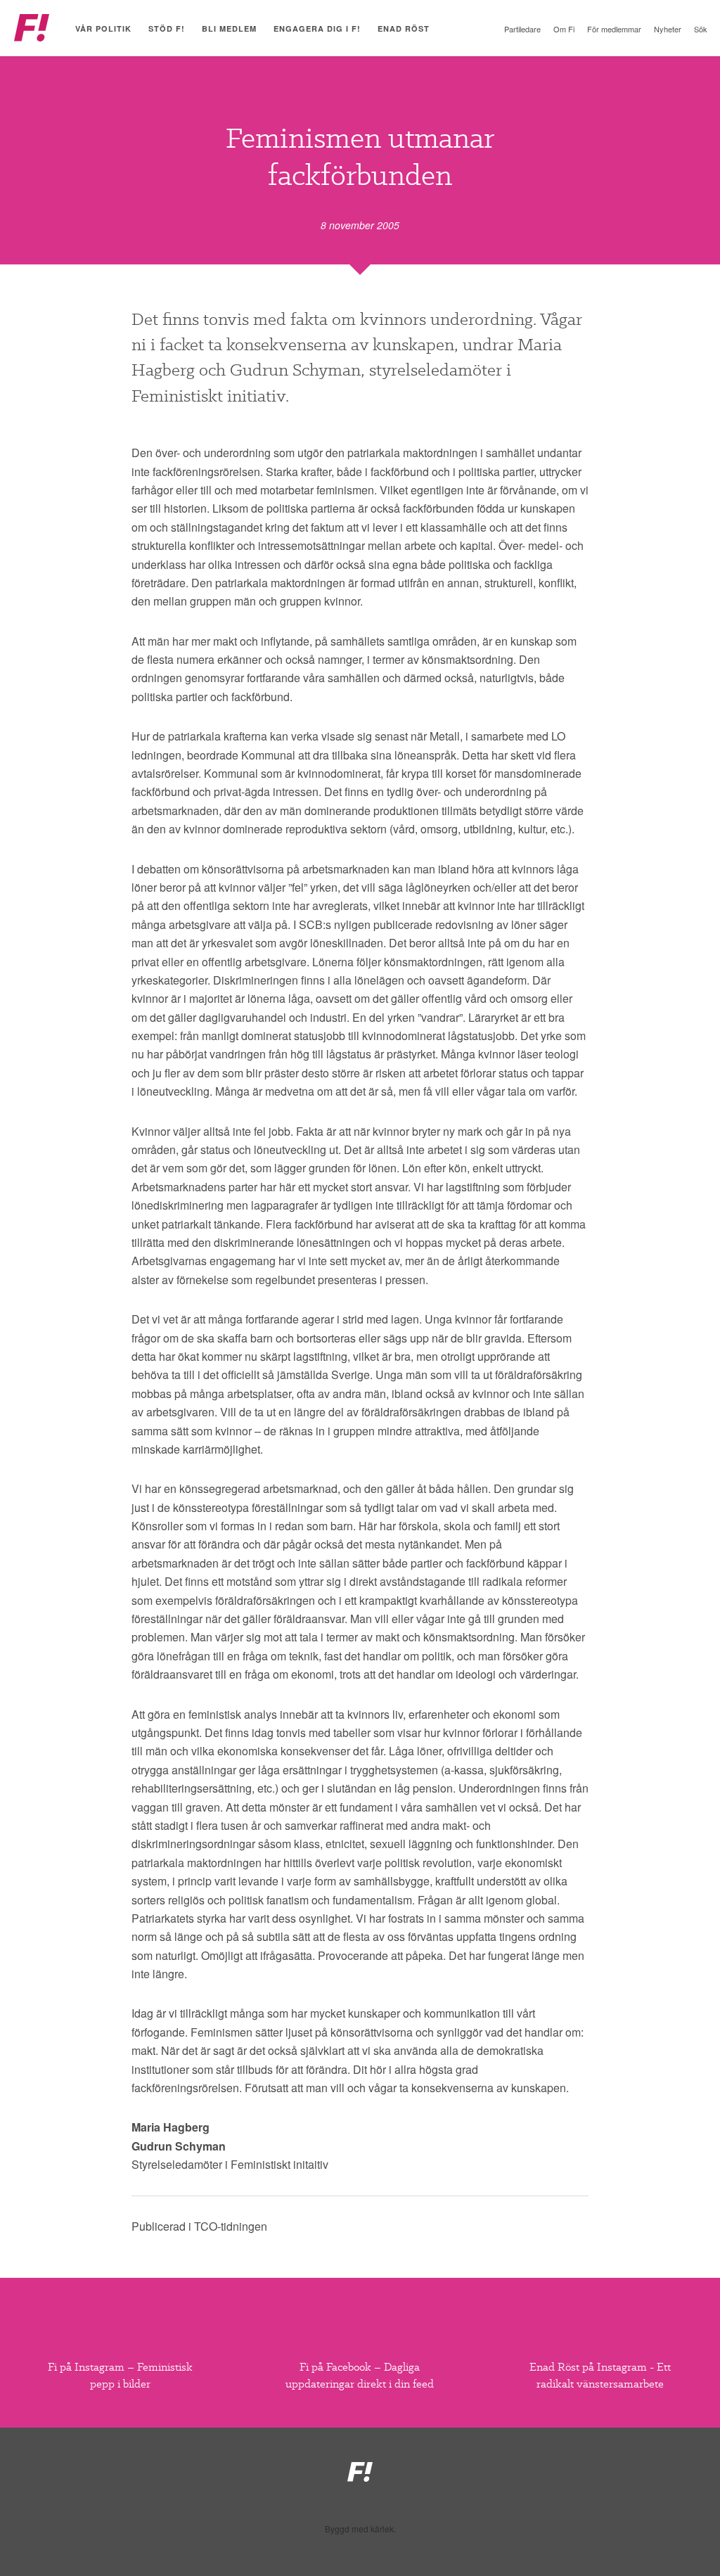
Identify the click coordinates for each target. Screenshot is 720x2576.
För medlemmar (614, 29)
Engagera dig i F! (317, 28)
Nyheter (668, 29)
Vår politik (103, 28)
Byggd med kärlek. (360, 2529)
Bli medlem (229, 28)
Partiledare (522, 29)
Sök (701, 29)
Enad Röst (404, 28)
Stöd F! (167, 28)
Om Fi (564, 29)
